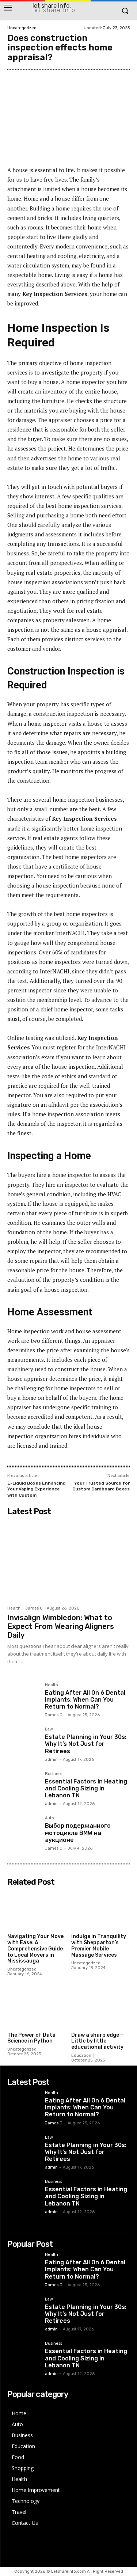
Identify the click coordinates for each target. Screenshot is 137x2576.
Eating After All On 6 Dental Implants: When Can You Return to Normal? (85, 1700)
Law (49, 1729)
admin (51, 1760)
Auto (50, 1818)
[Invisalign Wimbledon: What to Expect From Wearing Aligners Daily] (68, 1560)
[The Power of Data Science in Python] (37, 2008)
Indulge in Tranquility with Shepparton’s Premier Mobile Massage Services (99, 1946)
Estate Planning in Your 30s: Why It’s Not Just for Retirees (86, 1744)
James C (34, 1608)
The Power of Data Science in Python (31, 2038)
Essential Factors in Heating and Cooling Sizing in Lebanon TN (86, 1788)
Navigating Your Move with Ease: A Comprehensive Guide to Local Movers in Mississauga (35, 1949)
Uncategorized (22, 28)
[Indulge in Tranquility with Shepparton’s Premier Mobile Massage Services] (100, 1910)
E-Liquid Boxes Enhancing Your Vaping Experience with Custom (36, 1489)
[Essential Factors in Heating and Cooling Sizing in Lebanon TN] (23, 1788)
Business (54, 1774)
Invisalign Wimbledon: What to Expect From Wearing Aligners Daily (61, 1626)
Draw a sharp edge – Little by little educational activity (97, 2041)
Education (81, 2056)
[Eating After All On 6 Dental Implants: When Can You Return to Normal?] (23, 1699)
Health (14, 1608)
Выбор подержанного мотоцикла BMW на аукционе (78, 1833)
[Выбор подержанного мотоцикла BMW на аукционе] (23, 1832)
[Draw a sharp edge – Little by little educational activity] (100, 2008)
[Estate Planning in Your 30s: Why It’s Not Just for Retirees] (23, 1743)
